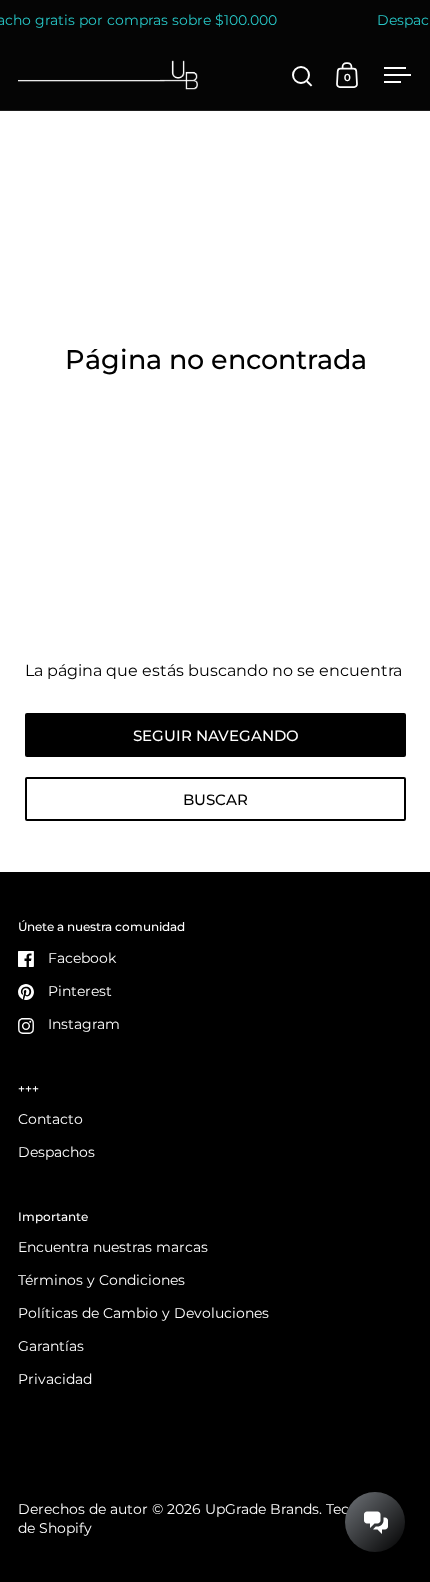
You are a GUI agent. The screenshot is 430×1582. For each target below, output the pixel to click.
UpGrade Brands (262, 1509)
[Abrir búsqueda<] (302, 75)
